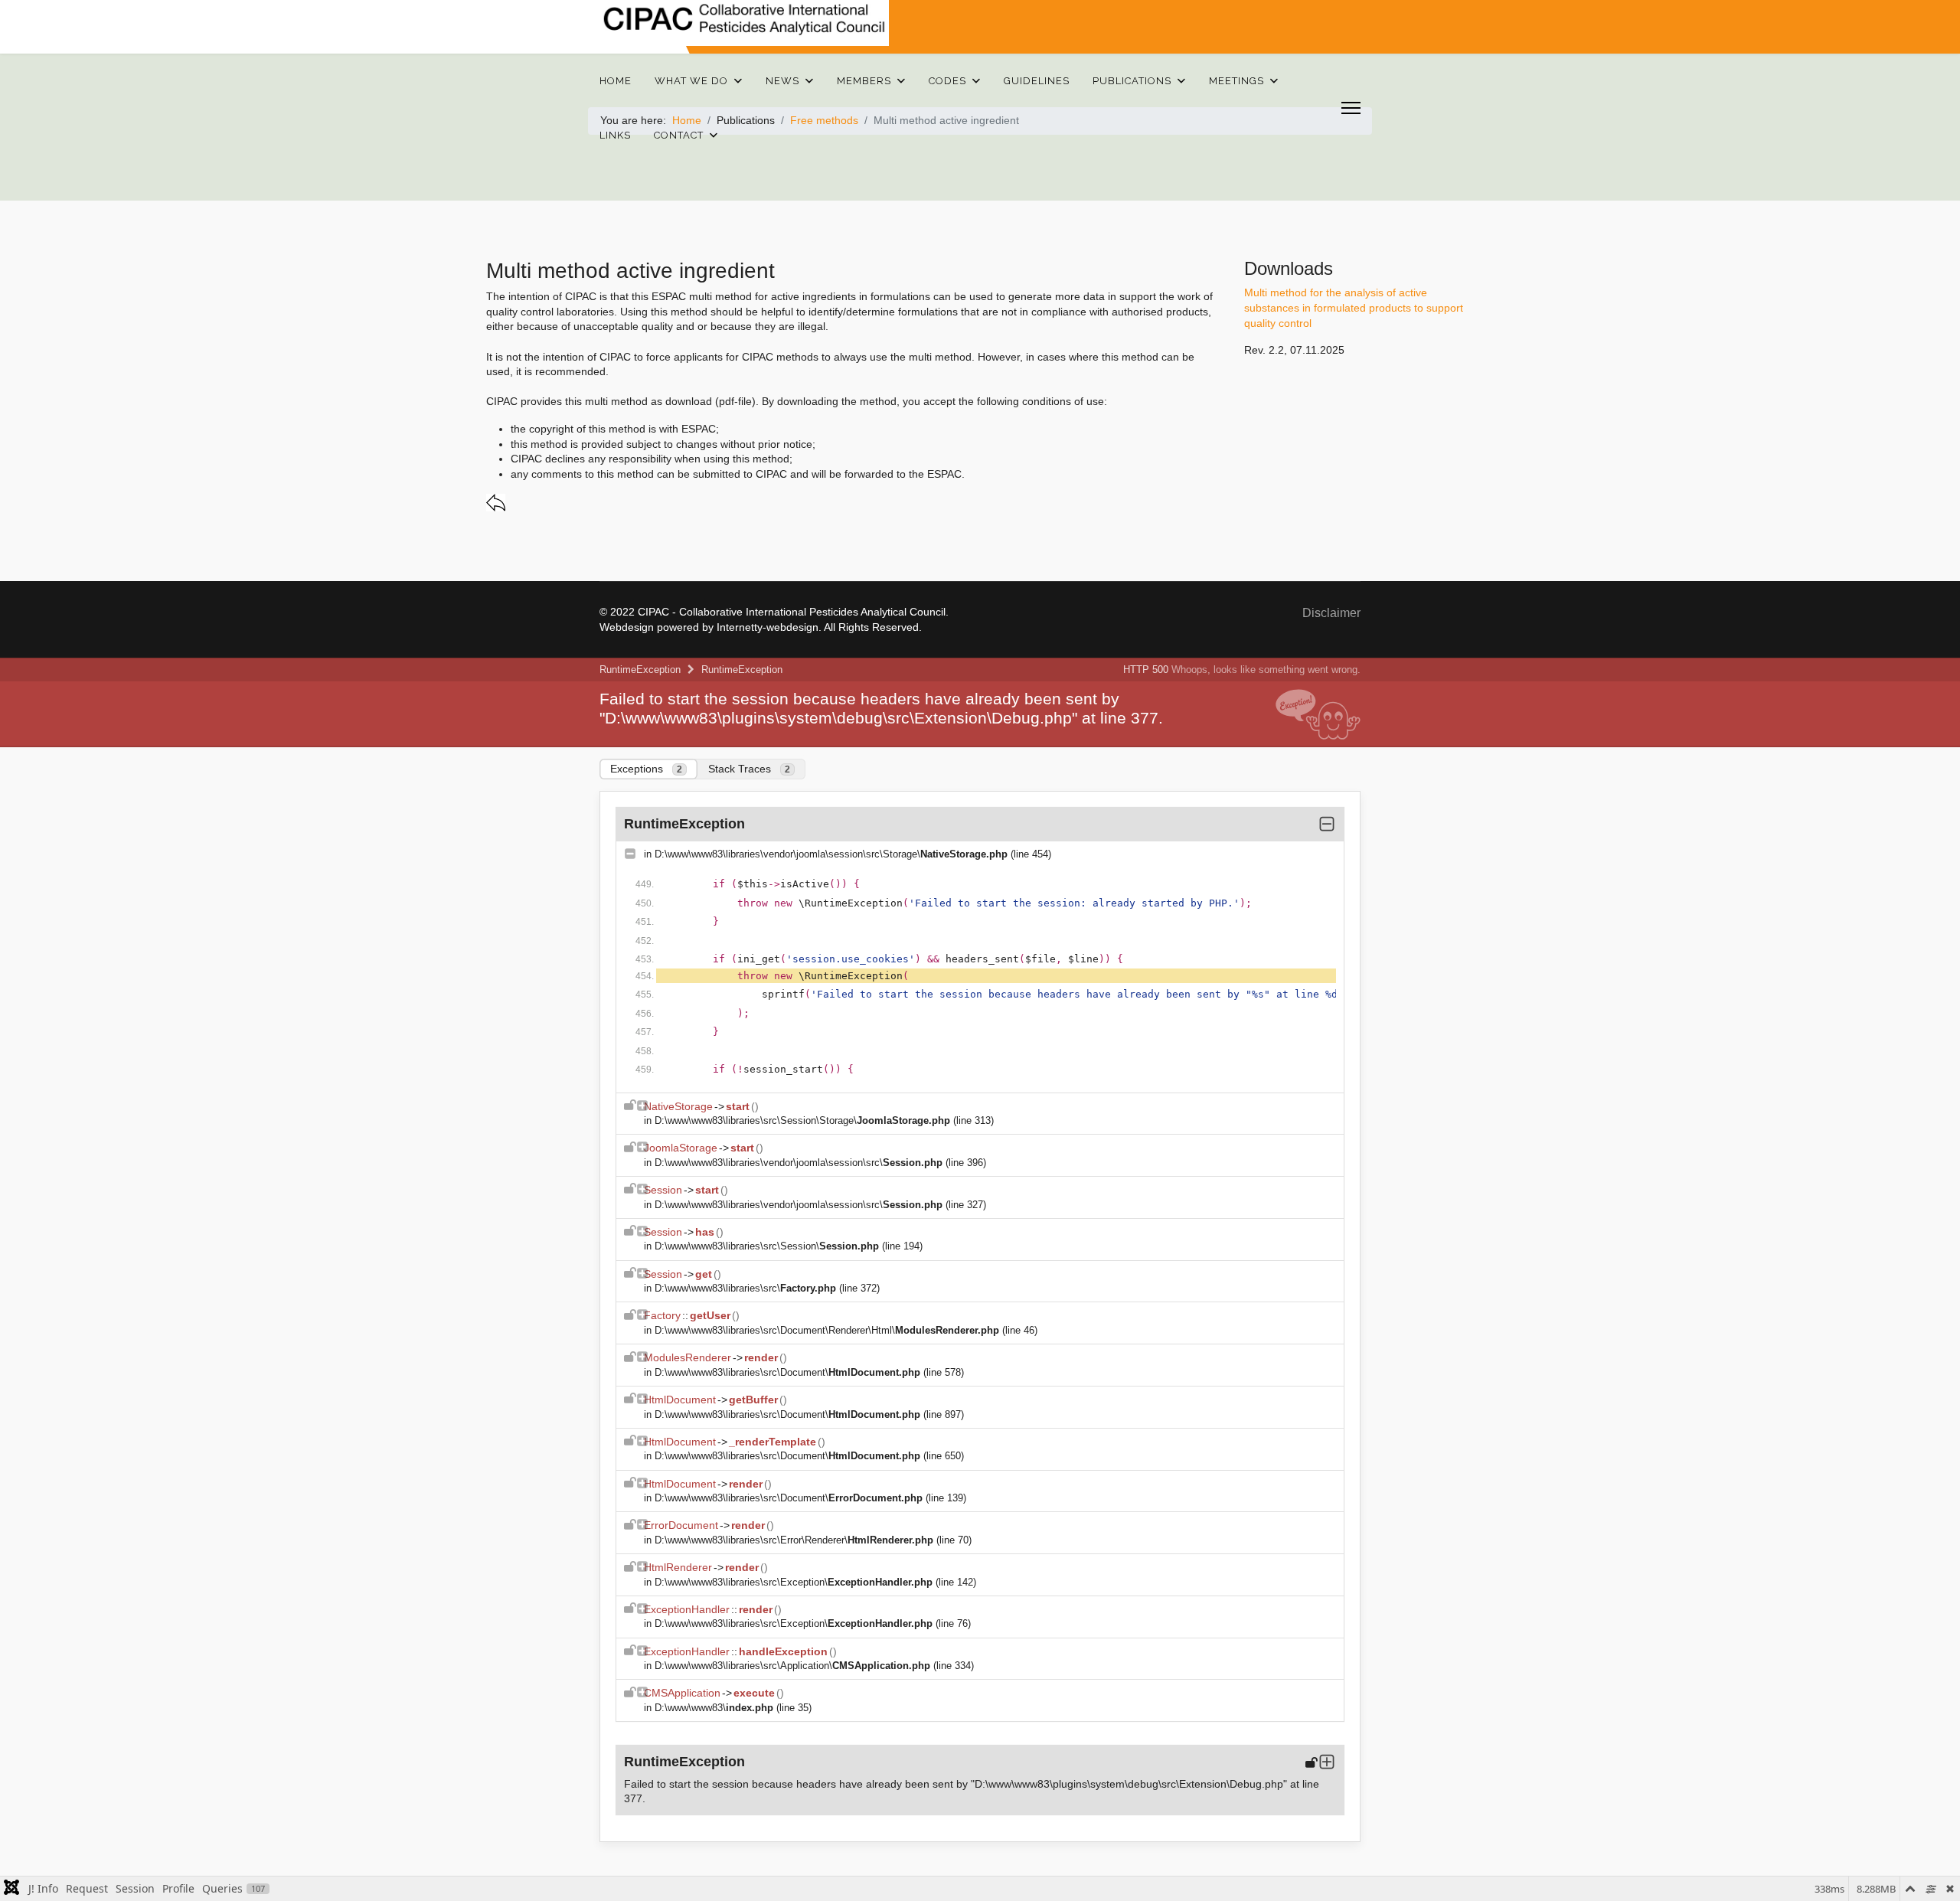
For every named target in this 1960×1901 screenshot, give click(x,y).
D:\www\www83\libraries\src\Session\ (767, 1246)
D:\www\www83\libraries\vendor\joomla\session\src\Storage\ (831, 854)
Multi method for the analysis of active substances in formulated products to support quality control (1354, 307)
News (782, 81)
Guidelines (1037, 81)
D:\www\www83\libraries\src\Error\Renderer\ (794, 1540)
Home (616, 81)
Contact (679, 135)
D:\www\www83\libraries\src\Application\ (792, 1666)
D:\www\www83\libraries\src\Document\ (787, 1372)
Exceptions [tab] (646, 769)
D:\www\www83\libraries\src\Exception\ (794, 1582)
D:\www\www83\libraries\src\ (745, 1288)
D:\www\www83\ (714, 1708)
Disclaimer (1331, 613)
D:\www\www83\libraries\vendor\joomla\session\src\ (799, 1163)
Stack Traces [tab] (749, 769)
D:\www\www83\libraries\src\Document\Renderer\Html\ (827, 1330)
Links (615, 135)
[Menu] (1351, 108)
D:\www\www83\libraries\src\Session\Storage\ (802, 1120)
